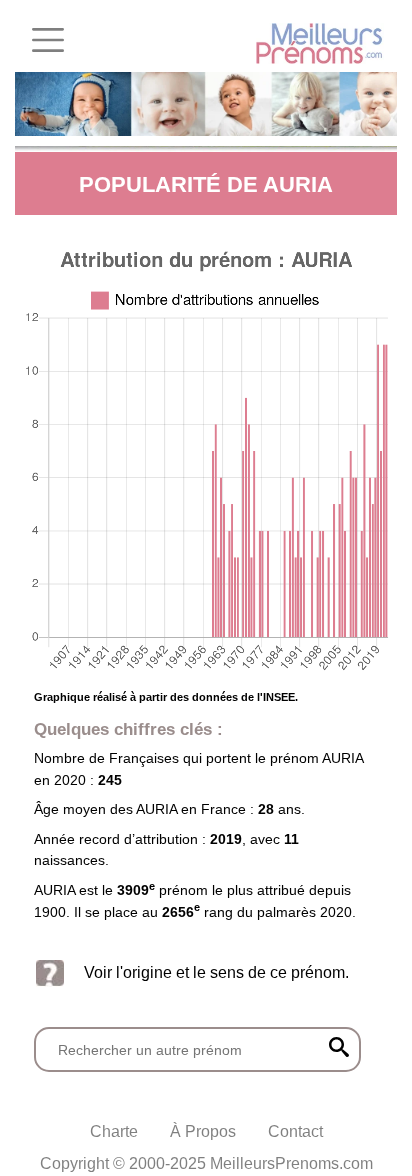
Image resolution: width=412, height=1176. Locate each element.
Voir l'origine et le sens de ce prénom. (216, 972)
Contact (295, 1131)
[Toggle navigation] (48, 40)
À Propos (203, 1131)
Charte (114, 1131)
